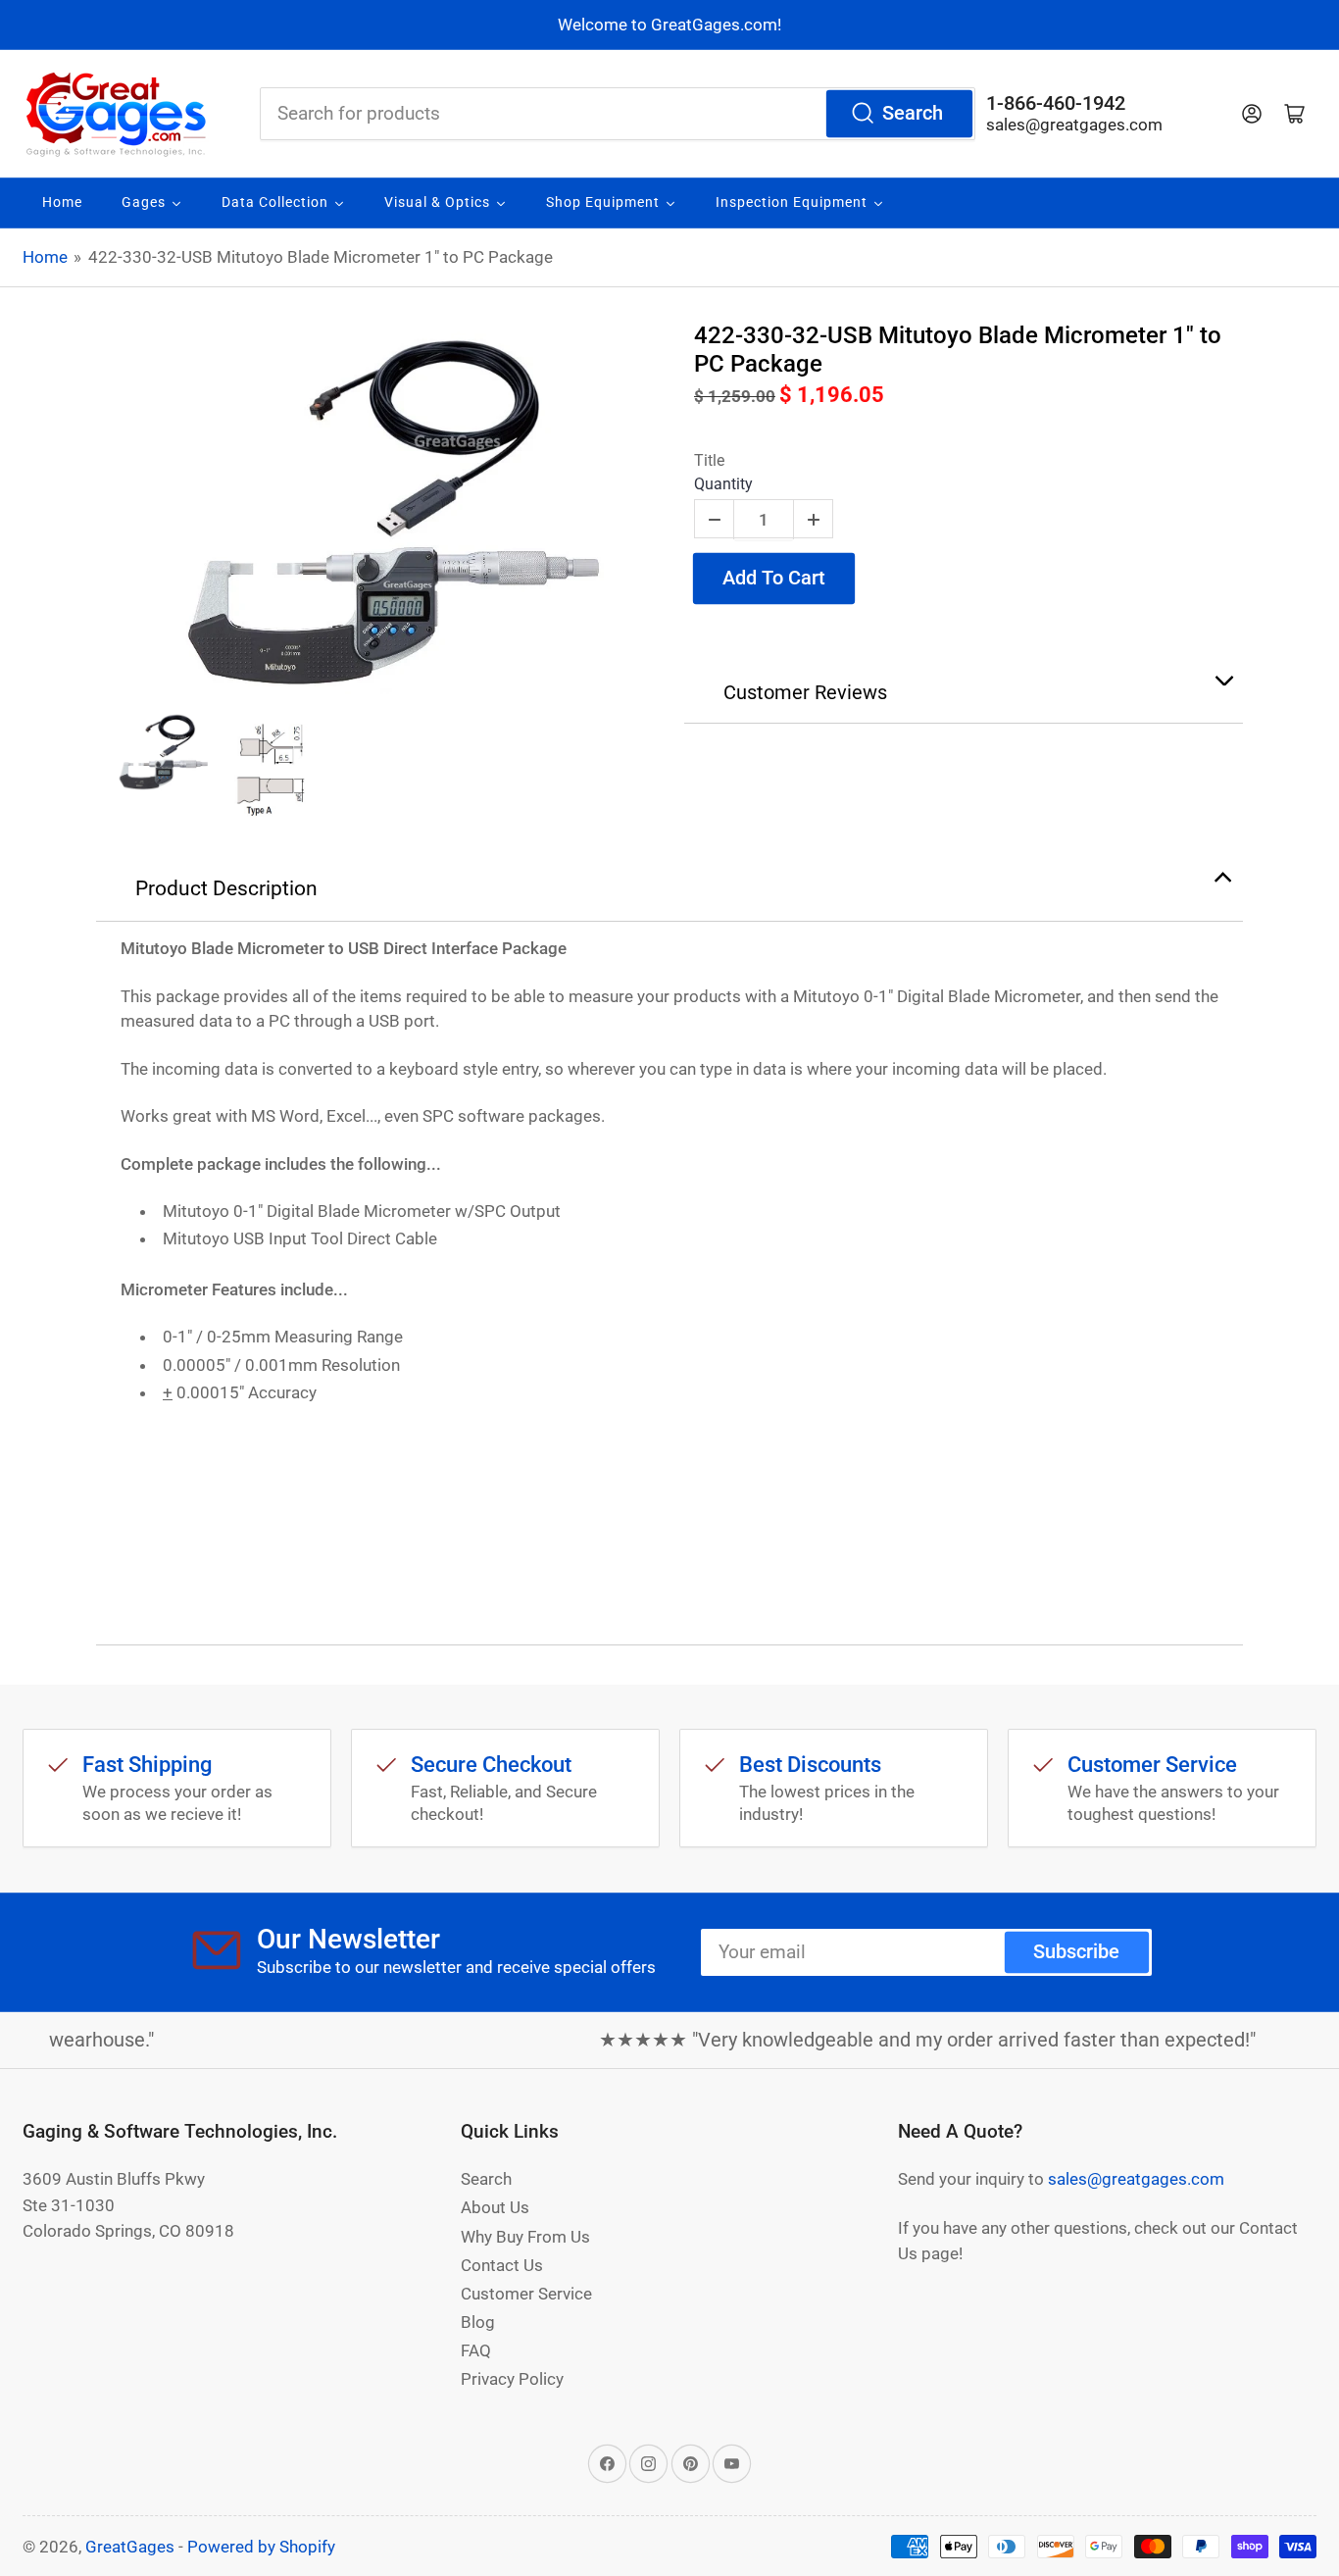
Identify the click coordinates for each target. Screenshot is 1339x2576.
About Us (495, 2207)
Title (709, 460)
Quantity (723, 484)
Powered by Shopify (261, 2547)
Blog (478, 2322)
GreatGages (130, 2547)
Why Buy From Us (525, 2237)
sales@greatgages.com (1074, 125)
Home (45, 257)
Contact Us (502, 2265)
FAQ (476, 2350)
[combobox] (618, 114)
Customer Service (526, 2294)
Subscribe (1076, 1952)
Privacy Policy (512, 2379)
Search (913, 113)
